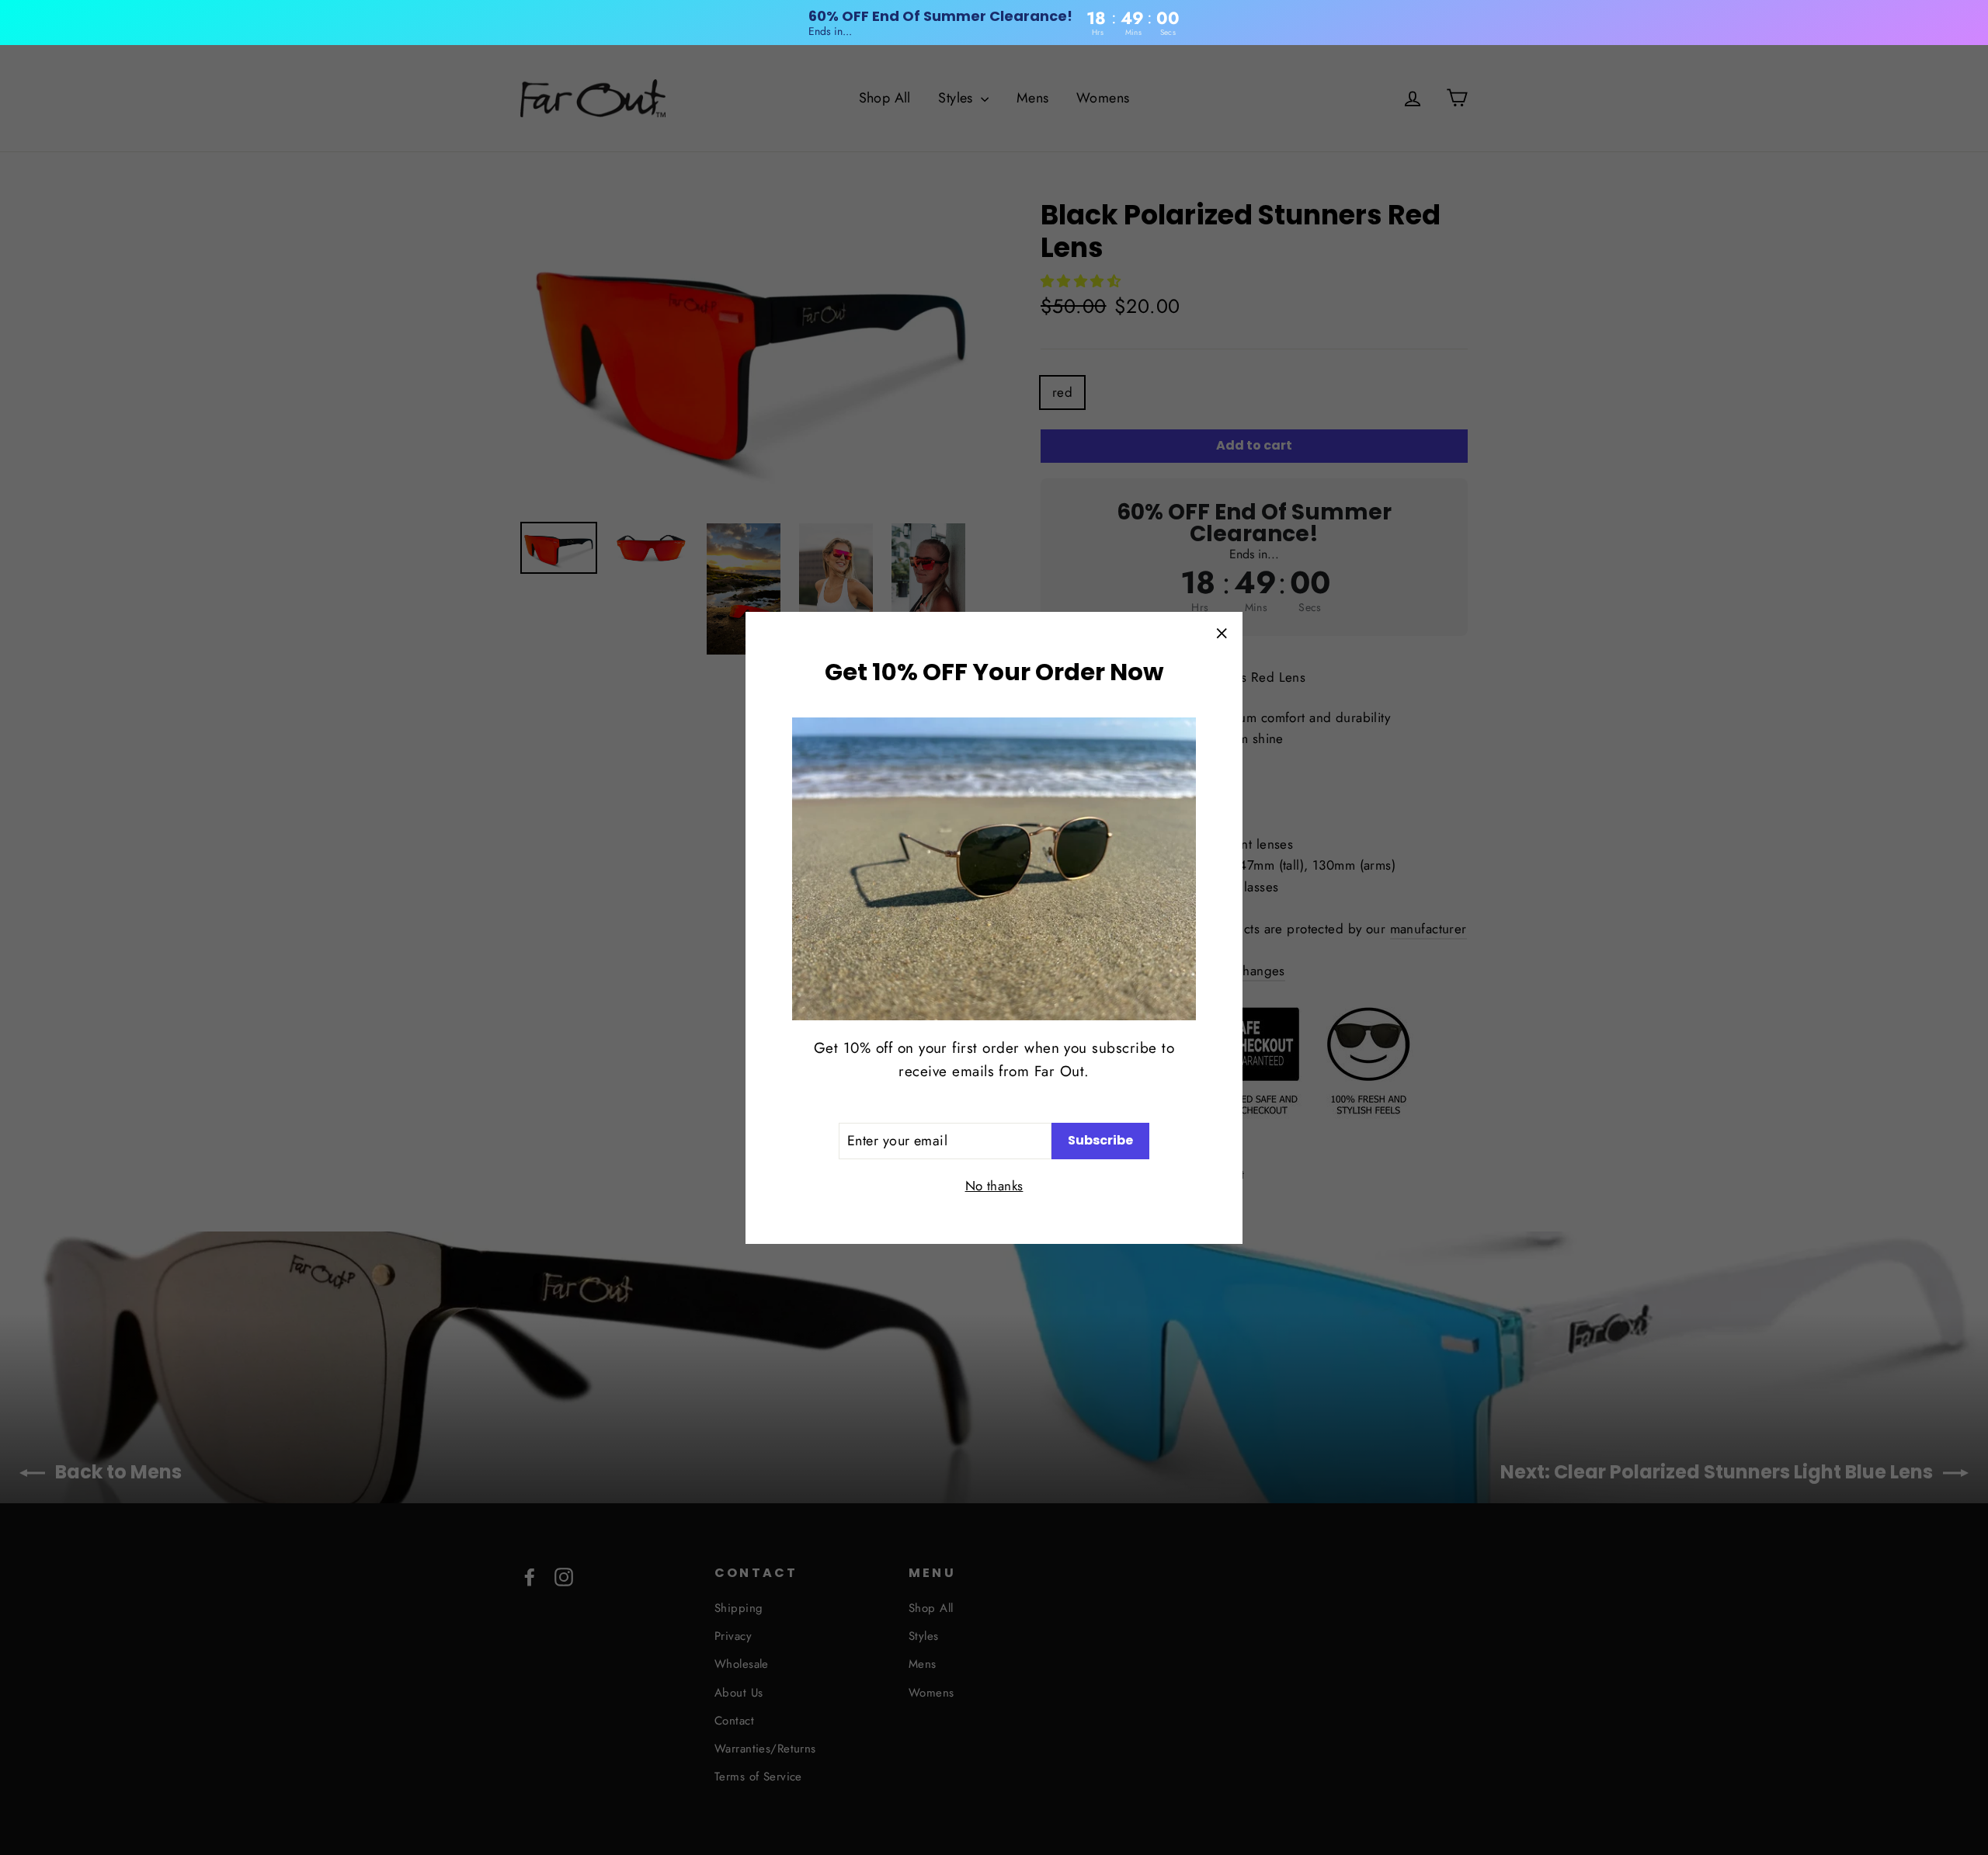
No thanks (994, 1185)
